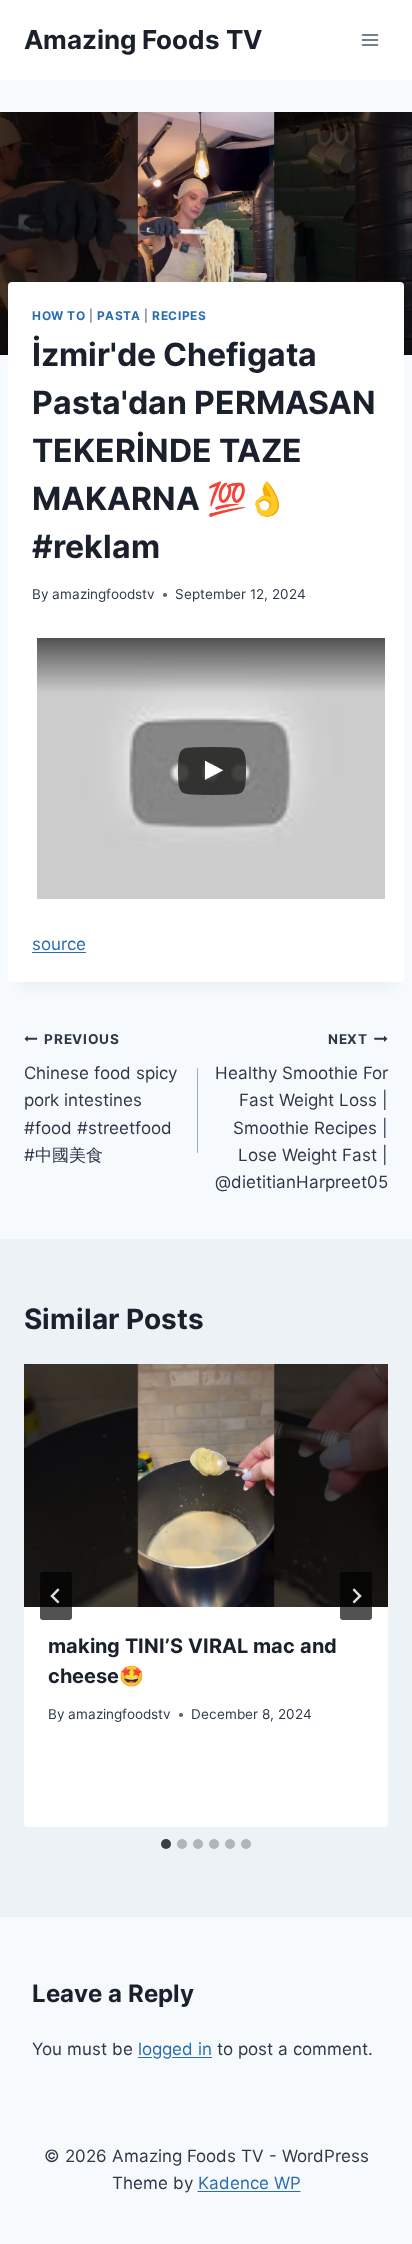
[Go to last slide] (56, 1596)
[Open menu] (369, 39)
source (59, 944)
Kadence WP (249, 2183)
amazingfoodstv (103, 594)
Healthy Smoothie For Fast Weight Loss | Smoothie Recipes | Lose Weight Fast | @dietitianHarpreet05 (301, 1111)
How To (59, 315)
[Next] (356, 1596)
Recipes (179, 315)
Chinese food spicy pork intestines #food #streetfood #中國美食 (100, 1098)
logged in (175, 2049)
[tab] (166, 1844)
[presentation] (206, 1485)
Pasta (118, 315)
